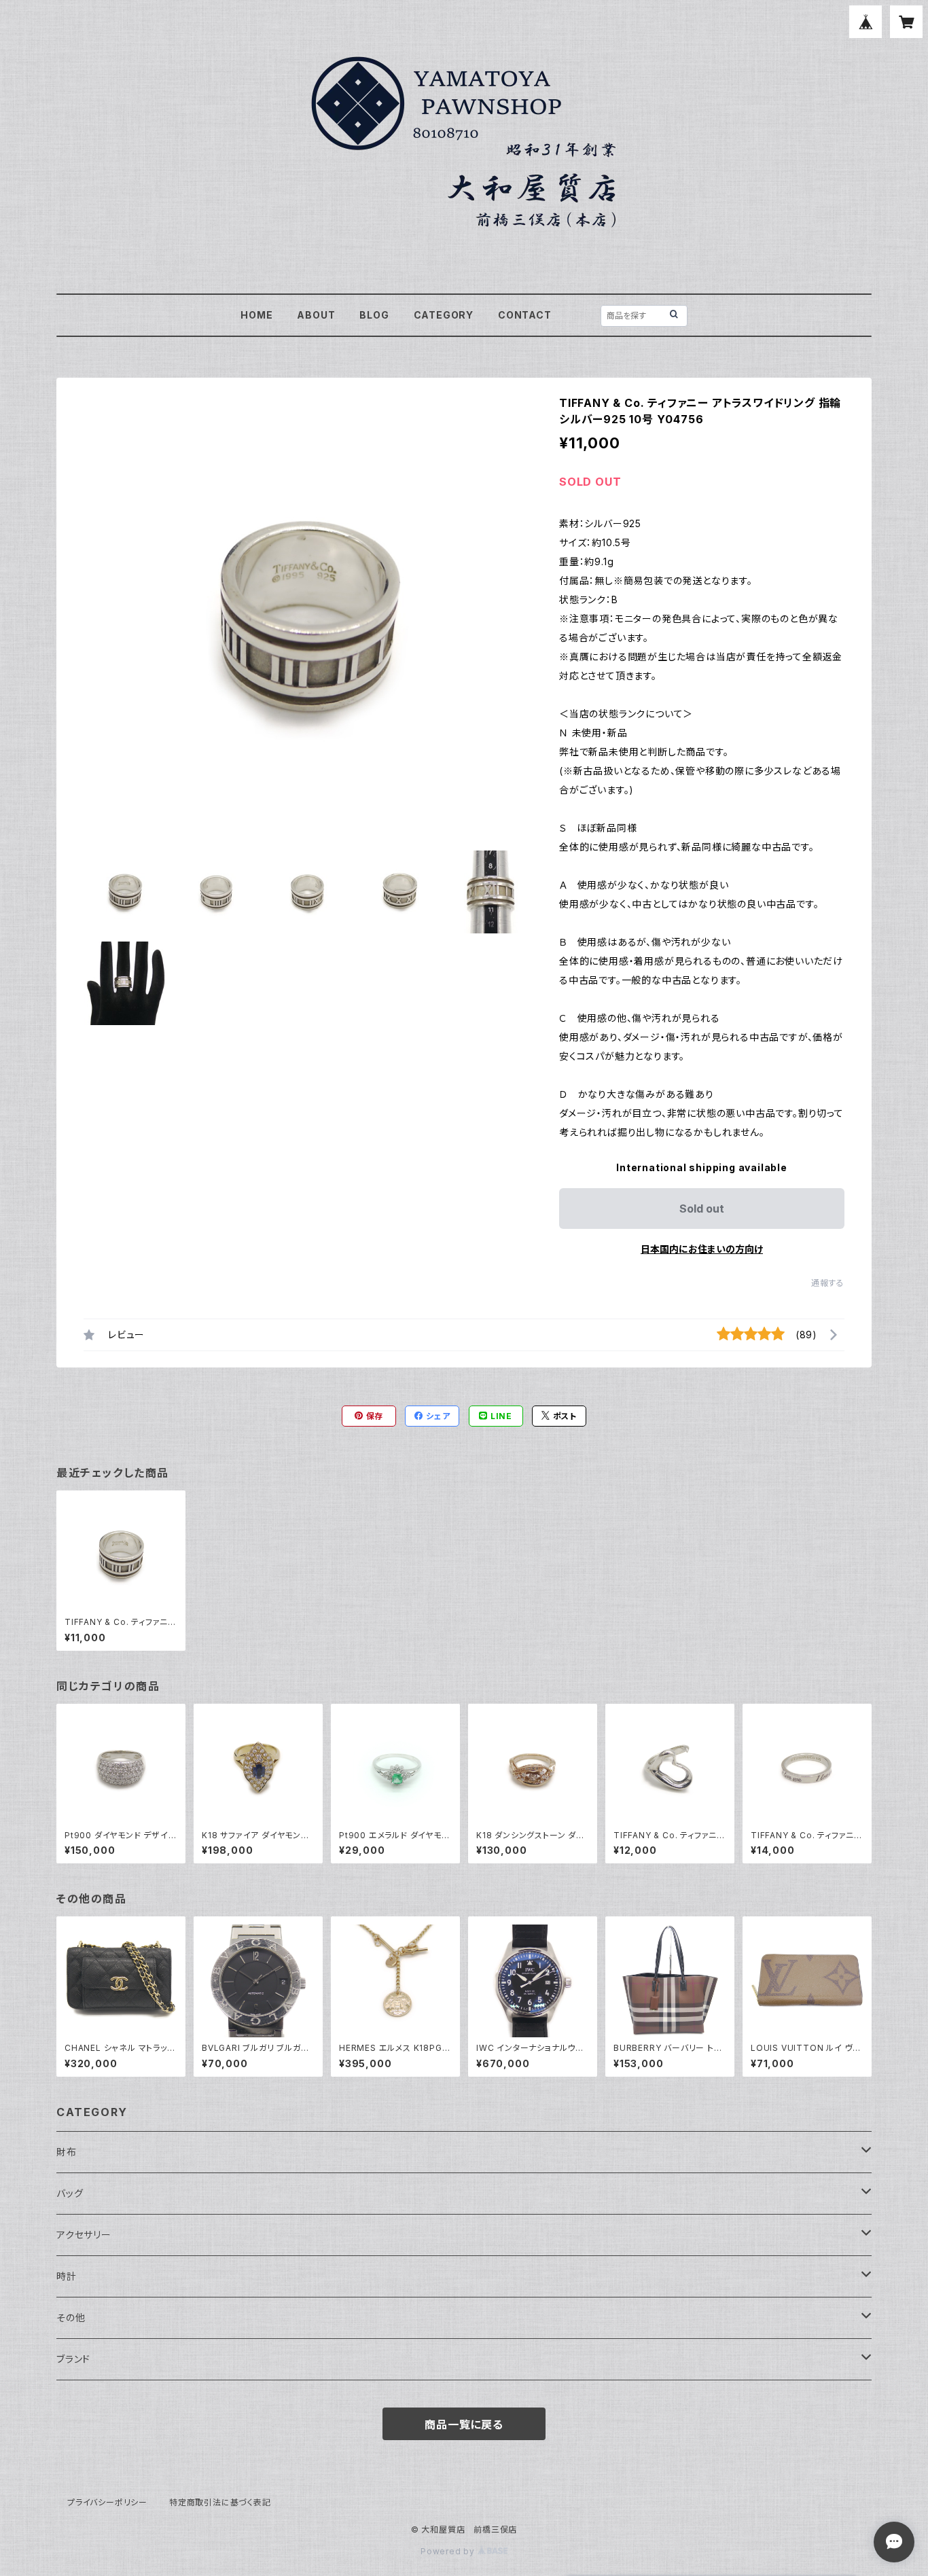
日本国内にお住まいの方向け (702, 1249)
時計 (67, 2276)
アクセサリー (84, 2235)
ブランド (73, 2359)
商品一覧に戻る (464, 2425)
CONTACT (525, 315)
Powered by (449, 2551)
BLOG (374, 315)
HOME (256, 315)
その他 (71, 2318)
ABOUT (316, 315)
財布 (67, 2152)
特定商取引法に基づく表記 (220, 2502)
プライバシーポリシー (107, 2502)
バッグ (70, 2193)
